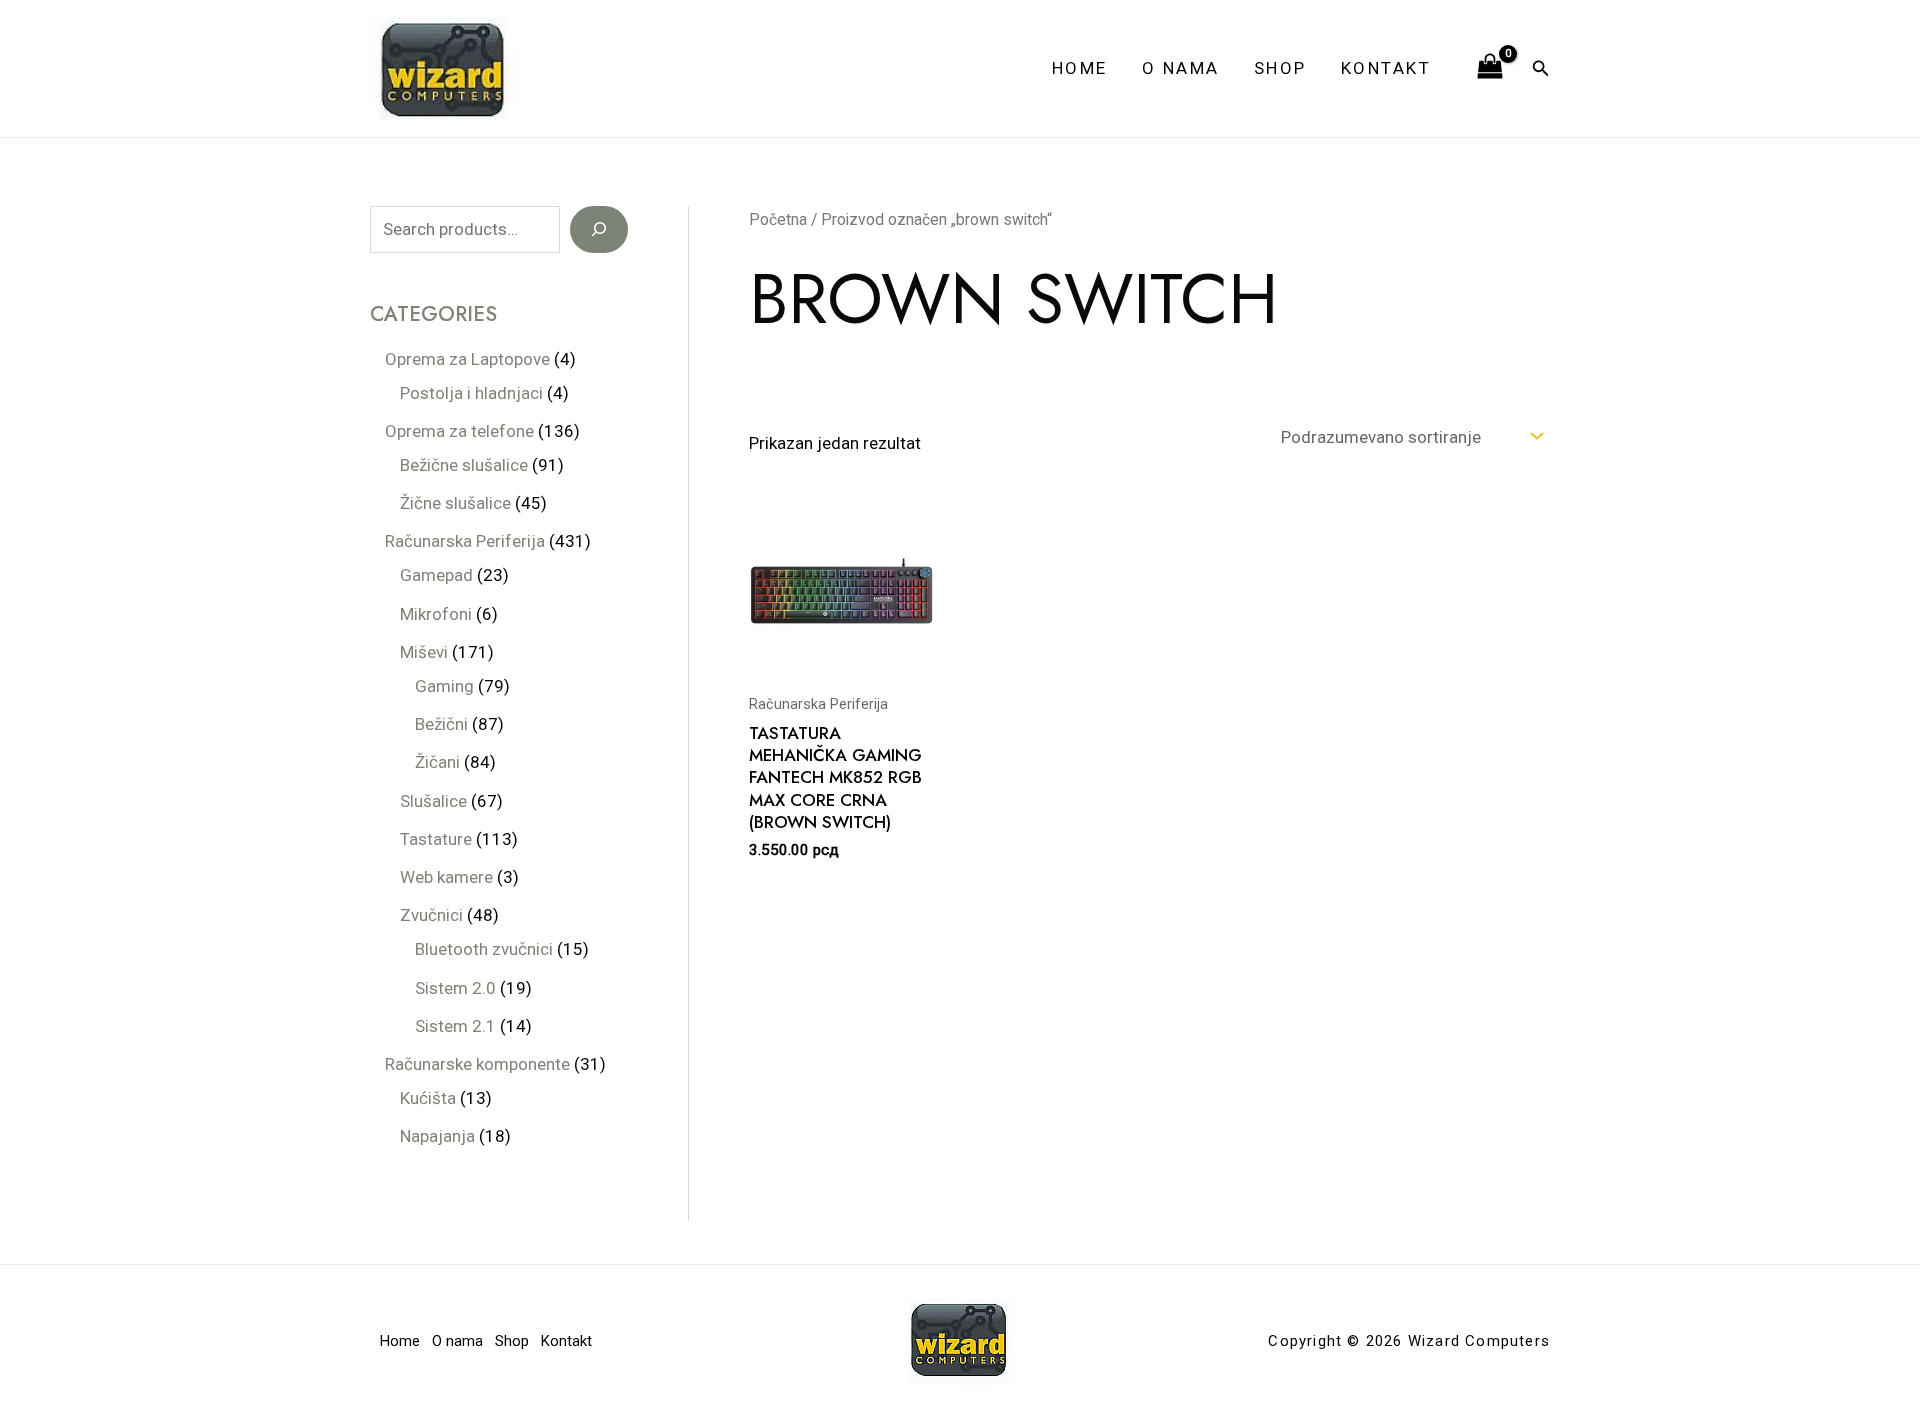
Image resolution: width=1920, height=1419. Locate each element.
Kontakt (1386, 68)
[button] (1541, 68)
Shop (1280, 68)
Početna (778, 219)
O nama (1181, 68)
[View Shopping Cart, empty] (1490, 68)
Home (1080, 68)
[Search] (599, 230)
